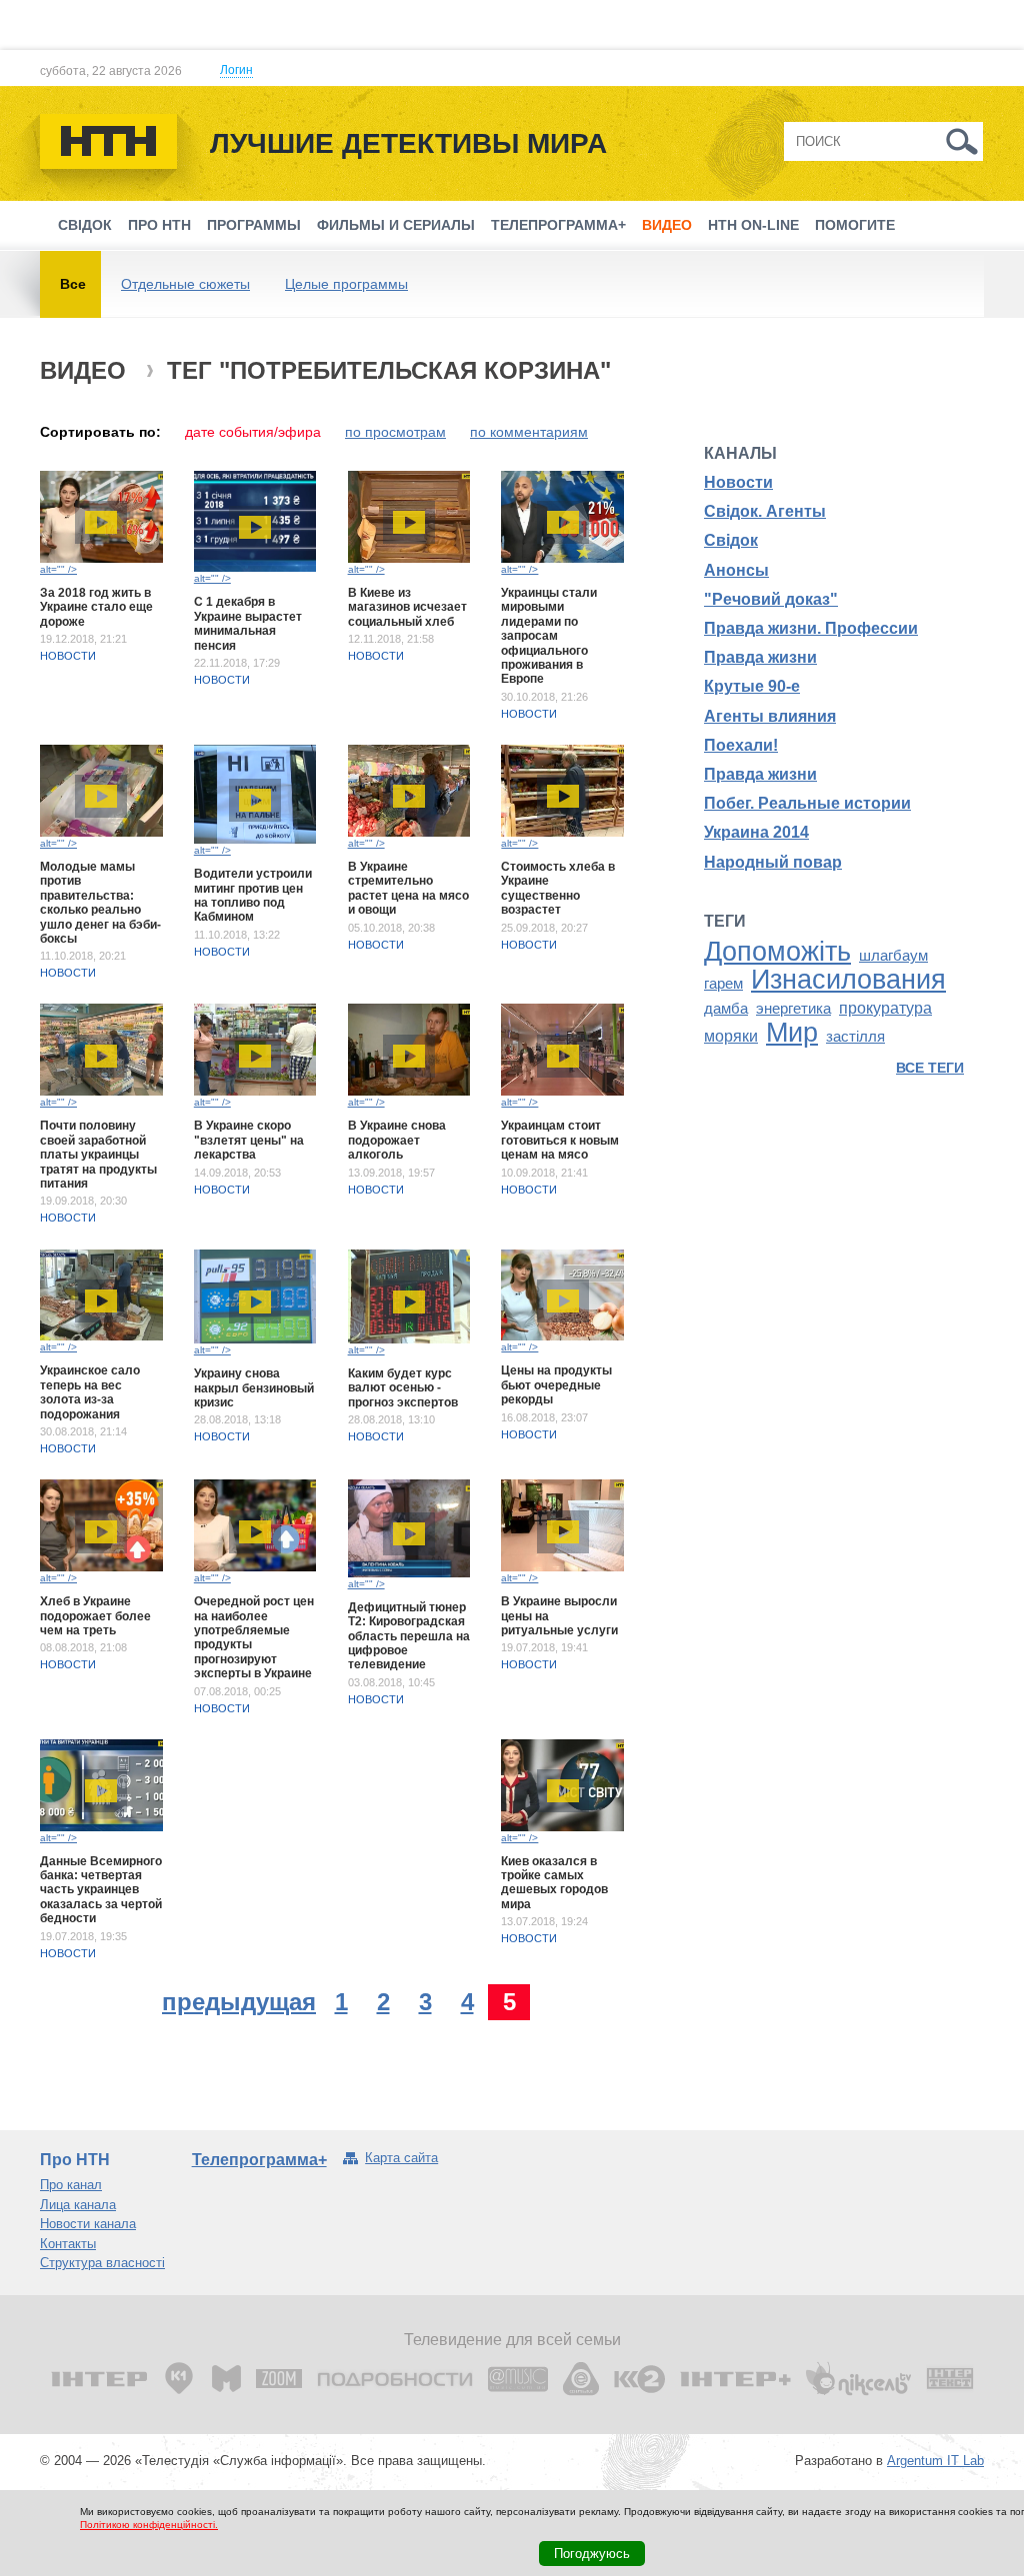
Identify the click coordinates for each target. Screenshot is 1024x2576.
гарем (723, 984)
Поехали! (741, 745)
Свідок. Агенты (765, 511)
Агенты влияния (770, 716)
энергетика (793, 1009)
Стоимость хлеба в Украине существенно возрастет (558, 888)
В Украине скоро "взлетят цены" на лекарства (249, 1140)
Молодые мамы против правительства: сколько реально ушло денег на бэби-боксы (100, 903)
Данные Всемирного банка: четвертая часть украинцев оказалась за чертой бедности (101, 1890)
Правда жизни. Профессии (811, 628)
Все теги (930, 1068)
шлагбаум (893, 956)
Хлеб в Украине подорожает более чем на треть (95, 1616)
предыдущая (239, 2002)
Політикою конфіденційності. (149, 2525)
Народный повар (773, 862)
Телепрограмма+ (558, 225)
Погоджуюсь (592, 2554)
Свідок (85, 225)
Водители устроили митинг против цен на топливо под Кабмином (253, 895)
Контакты (68, 2244)
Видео (667, 225)
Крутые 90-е (752, 686)
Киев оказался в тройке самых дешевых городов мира (554, 1883)
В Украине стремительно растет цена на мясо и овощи (408, 888)
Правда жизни (760, 657)
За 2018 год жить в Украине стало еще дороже (96, 607)
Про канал (71, 2185)
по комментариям (529, 432)
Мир (792, 1033)
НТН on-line (753, 225)
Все (73, 284)
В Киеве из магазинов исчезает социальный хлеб (407, 607)
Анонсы (736, 570)
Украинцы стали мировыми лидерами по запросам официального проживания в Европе (549, 636)
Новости (68, 656)
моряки (731, 1036)
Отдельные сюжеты (185, 284)
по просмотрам (395, 432)
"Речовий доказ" (771, 599)
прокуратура (885, 1008)
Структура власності (102, 2263)
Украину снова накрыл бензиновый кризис (254, 1388)
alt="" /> (58, 569)
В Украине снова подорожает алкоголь (397, 1140)
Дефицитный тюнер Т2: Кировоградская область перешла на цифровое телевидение (409, 1636)
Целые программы (346, 284)
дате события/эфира (253, 432)
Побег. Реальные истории (807, 803)
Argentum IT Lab (935, 2461)
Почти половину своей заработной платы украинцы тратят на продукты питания (98, 1155)
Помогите (855, 225)
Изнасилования (848, 980)
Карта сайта (401, 2158)
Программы (254, 225)
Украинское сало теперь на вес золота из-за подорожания (90, 1392)
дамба (726, 1009)
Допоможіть (777, 952)
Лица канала (78, 2205)
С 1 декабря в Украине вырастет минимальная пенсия (248, 623)
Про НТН (159, 225)
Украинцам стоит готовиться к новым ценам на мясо (560, 1140)
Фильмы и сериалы (396, 225)
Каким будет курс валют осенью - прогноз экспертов (403, 1388)
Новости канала (88, 2224)
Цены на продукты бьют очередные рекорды (556, 1385)
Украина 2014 (756, 832)
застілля (855, 1037)
